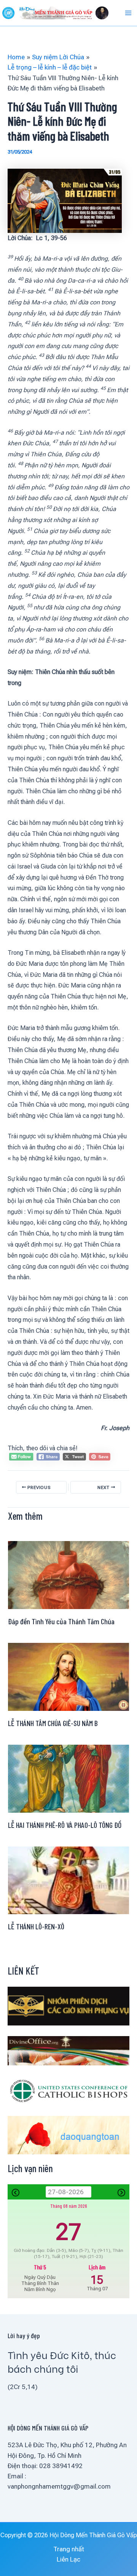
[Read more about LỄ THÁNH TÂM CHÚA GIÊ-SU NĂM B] (68, 1676)
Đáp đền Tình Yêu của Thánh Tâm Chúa (61, 1621)
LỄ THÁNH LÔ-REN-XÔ (36, 1926)
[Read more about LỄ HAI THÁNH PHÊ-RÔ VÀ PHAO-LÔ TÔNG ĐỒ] (68, 1778)
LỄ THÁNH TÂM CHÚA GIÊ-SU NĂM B (53, 1723)
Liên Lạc (68, 2559)
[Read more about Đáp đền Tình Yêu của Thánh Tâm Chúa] (68, 1574)
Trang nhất (69, 2549)
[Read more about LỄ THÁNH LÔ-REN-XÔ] (68, 1880)
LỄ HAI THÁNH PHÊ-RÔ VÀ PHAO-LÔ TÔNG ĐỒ (65, 1825)
